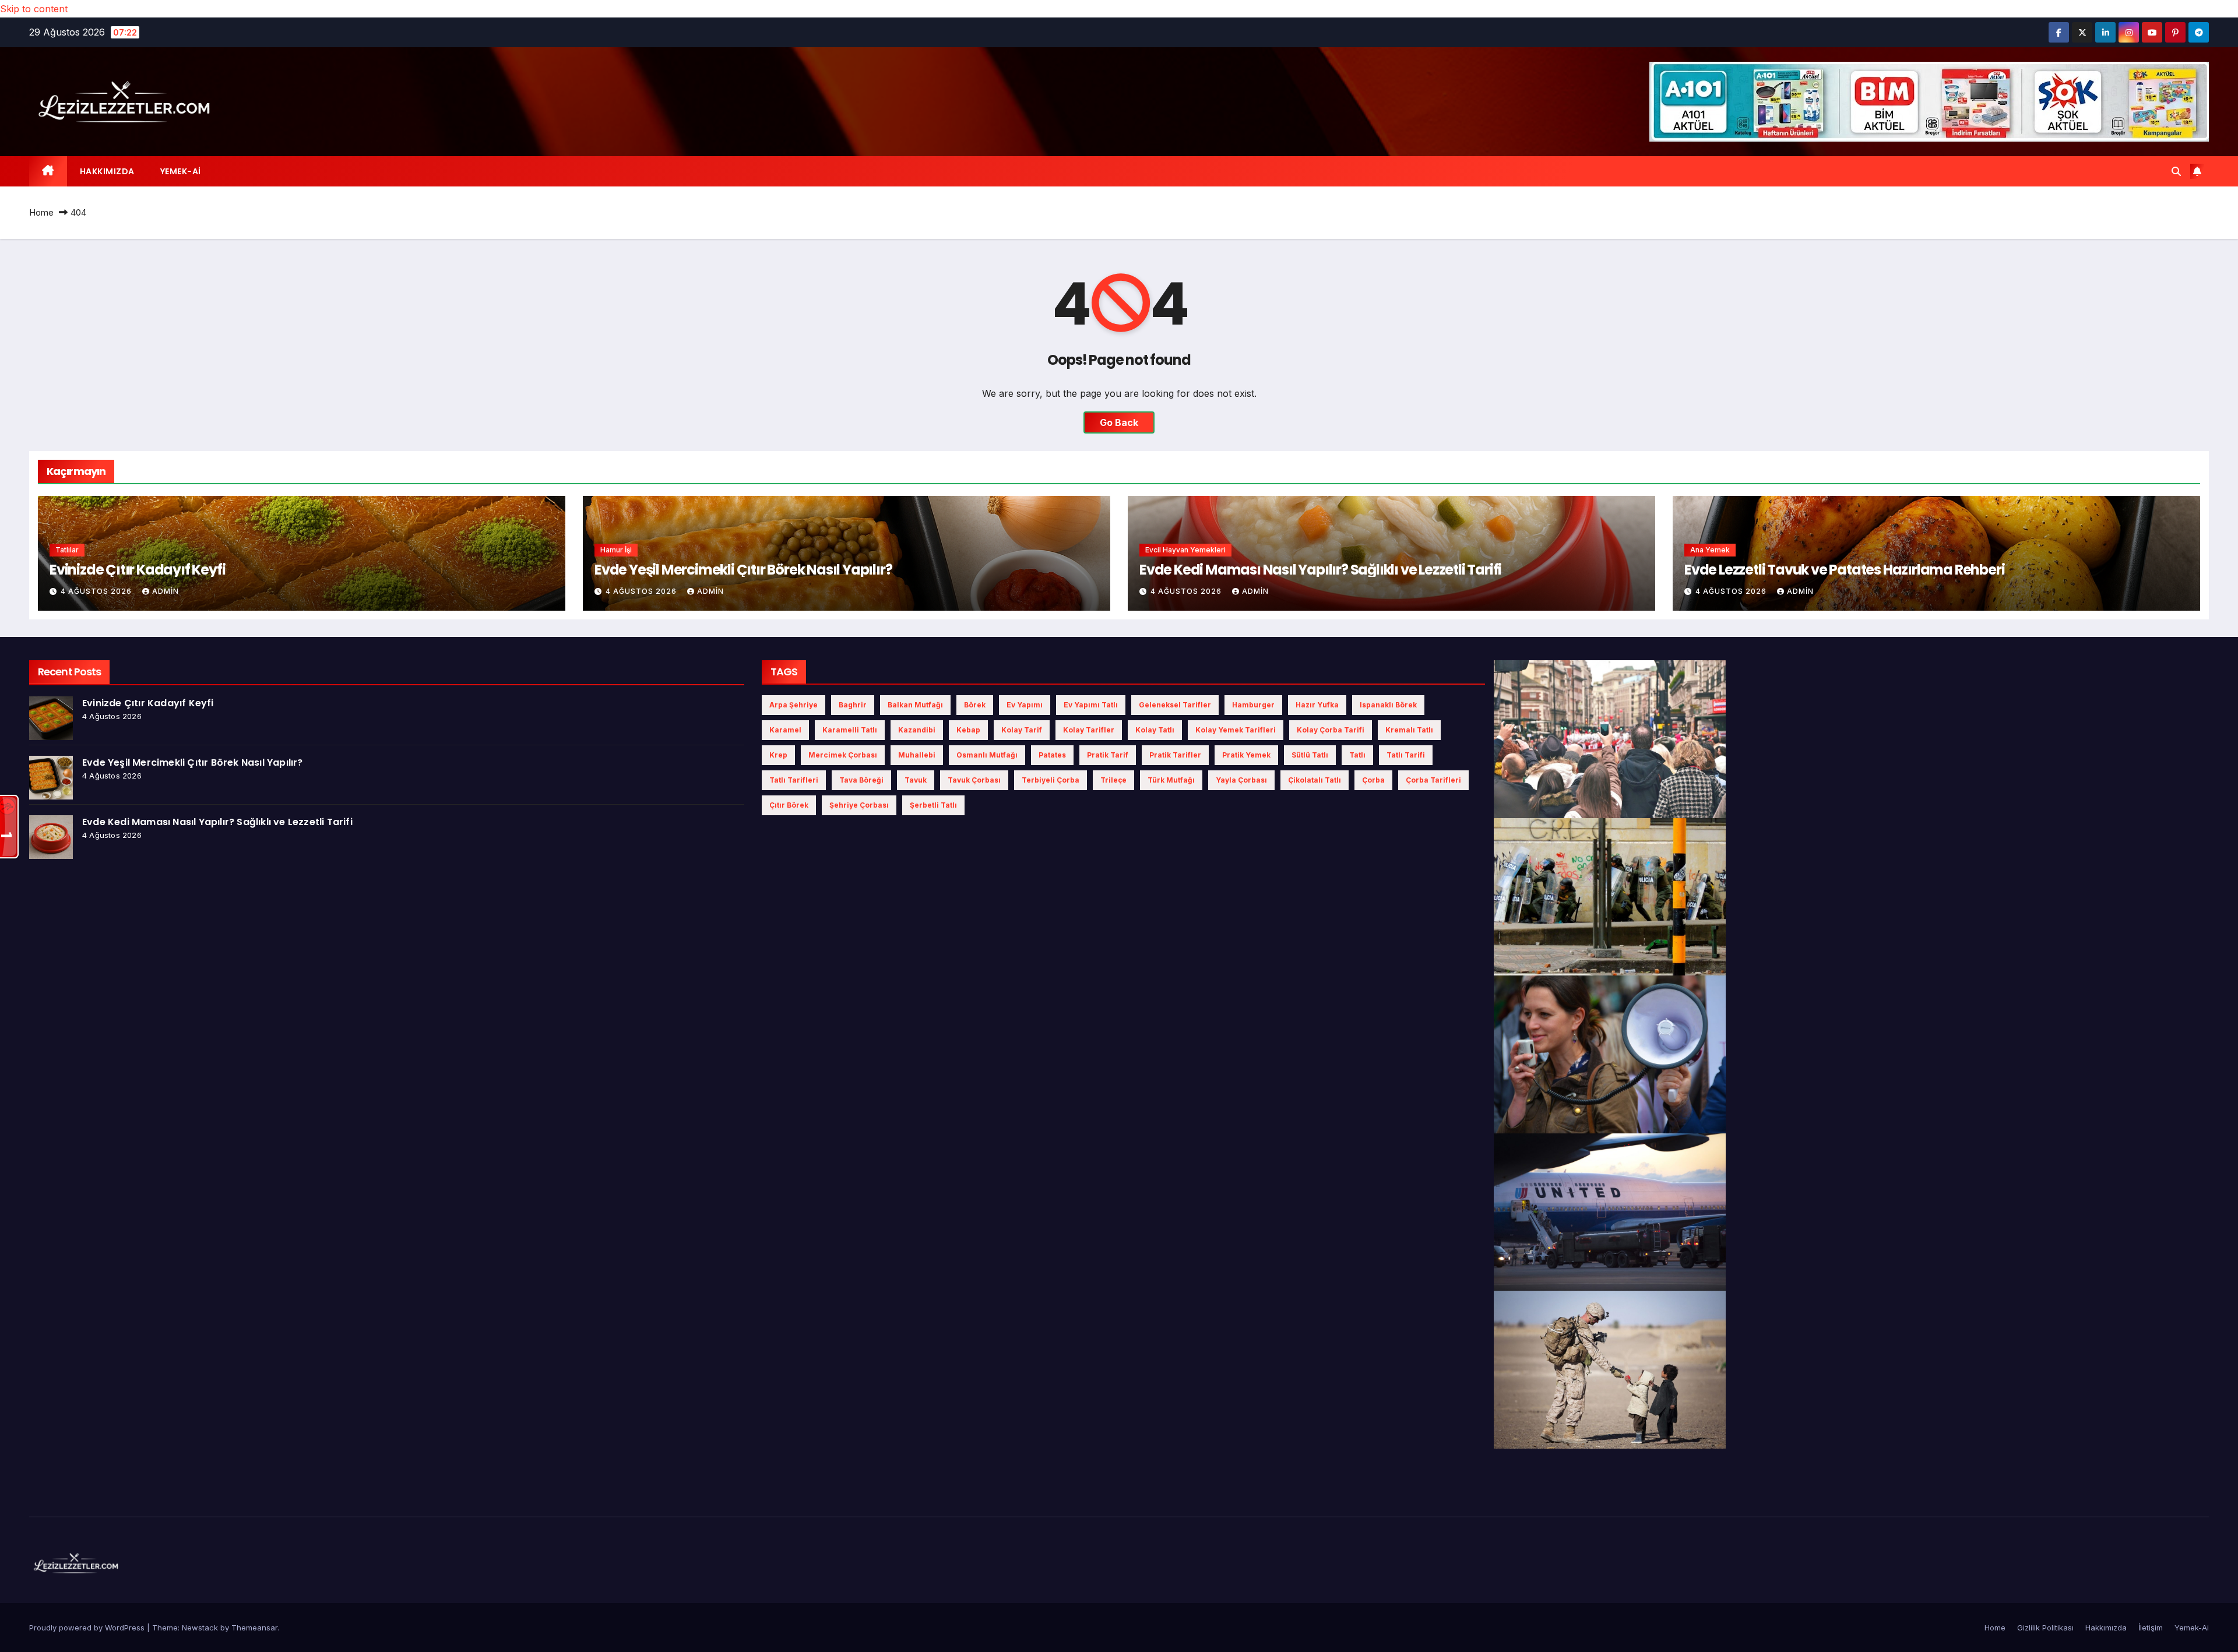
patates (1052, 755)
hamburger (1253, 705)
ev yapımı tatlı (1091, 705)
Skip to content (34, 9)
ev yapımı (1025, 705)
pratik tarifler (1175, 755)
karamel (785, 730)
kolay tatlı (1155, 730)
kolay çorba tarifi (1331, 730)
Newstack (200, 1628)
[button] (2176, 171)
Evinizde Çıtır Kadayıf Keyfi (137, 570)
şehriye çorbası (859, 805)
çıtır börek (789, 805)
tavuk (916, 780)
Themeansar (254, 1628)
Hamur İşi (616, 550)
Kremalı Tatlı (1409, 730)
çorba (1373, 780)
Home (41, 212)
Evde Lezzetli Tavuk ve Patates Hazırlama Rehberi (1844, 570)
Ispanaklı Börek (1388, 705)
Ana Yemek (1710, 550)
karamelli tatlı (850, 730)
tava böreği (861, 780)
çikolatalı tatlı (1315, 780)
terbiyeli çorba (1051, 780)
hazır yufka (1317, 705)
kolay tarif (1022, 730)
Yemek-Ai (181, 171)
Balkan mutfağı (915, 705)
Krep (778, 755)
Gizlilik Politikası (2045, 1628)
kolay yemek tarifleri (1236, 730)
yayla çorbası (1241, 780)
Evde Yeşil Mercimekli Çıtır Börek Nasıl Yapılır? (743, 570)
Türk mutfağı (1171, 780)
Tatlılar (67, 550)
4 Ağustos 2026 (97, 591)
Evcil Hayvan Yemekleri (1185, 550)
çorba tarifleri (1433, 780)
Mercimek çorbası (843, 755)
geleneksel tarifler (1175, 705)
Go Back (1119, 422)
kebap (968, 730)
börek (975, 705)
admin (166, 591)
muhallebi (917, 755)
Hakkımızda (107, 171)
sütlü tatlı (1310, 755)
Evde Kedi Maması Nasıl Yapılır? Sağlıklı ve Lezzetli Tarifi (1320, 570)
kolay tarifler (1089, 730)
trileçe (1113, 780)
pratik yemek (1246, 755)
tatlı (1357, 755)
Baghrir (853, 705)
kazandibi (917, 730)
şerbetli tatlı (933, 805)
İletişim (2151, 1628)
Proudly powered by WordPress (88, 1628)
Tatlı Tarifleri (794, 780)
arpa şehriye (793, 705)
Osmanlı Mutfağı (987, 755)
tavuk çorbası (974, 780)
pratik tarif (1108, 755)
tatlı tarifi (1406, 755)
